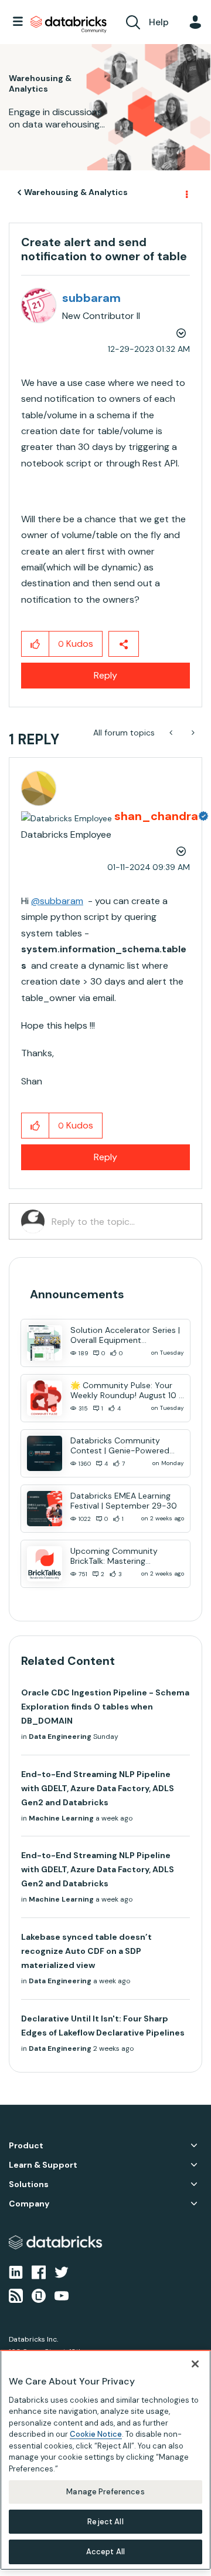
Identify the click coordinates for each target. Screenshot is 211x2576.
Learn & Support (43, 2165)
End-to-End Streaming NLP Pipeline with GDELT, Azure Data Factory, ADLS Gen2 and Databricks (98, 1788)
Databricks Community (69, 25)
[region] (105, 2460)
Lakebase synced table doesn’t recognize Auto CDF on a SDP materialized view (86, 1951)
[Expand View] (194, 2145)
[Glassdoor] (39, 2295)
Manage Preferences (105, 2492)
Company (29, 2204)
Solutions (29, 2184)
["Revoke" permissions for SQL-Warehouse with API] (192, 733)
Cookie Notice (96, 2434)
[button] (35, 644)
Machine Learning (61, 1818)
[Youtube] (62, 2295)
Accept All (105, 2552)
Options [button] (186, 193)
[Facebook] (39, 2271)
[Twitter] (62, 2271)
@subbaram (57, 901)
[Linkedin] (16, 2271)
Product (26, 2146)
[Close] (195, 2364)
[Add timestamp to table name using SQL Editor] (172, 733)
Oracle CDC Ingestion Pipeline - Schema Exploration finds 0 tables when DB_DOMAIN (105, 1707)
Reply (105, 675)
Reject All (105, 2522)
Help (159, 22)
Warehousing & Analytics (76, 192)
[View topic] (45, 1343)
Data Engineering (60, 1737)
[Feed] (16, 2295)
